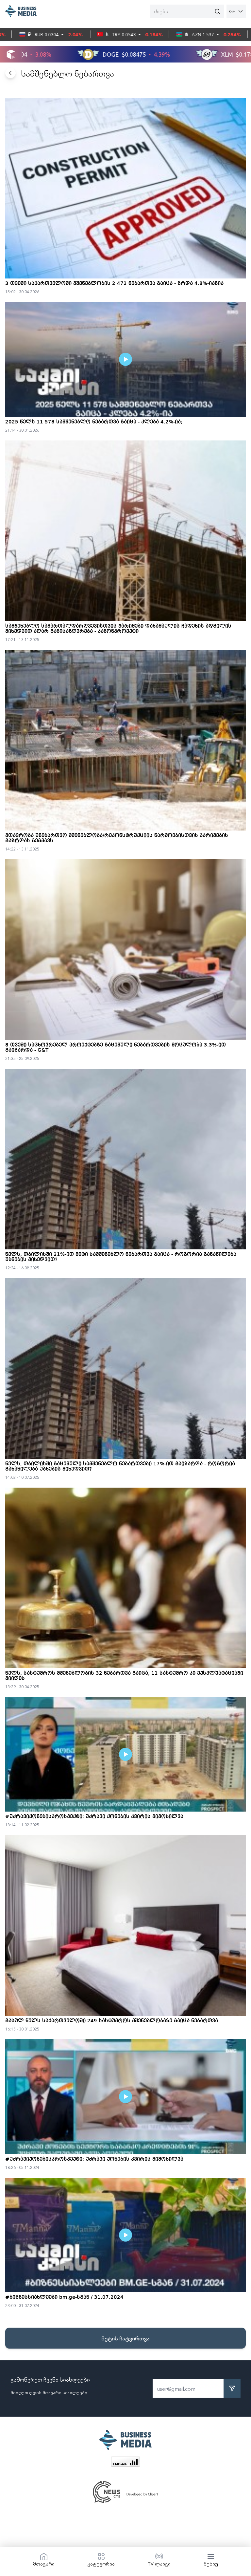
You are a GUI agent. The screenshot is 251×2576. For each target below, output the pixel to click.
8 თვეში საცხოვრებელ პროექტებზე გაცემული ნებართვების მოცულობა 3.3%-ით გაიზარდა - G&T (116, 1048)
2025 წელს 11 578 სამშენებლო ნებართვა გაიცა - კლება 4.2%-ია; (94, 422)
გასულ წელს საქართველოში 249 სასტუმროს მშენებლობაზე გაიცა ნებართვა (112, 2021)
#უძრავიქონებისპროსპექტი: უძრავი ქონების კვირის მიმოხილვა (94, 1817)
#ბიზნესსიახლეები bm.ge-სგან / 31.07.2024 (64, 2298)
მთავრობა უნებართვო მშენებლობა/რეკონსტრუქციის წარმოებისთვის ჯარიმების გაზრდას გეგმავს (117, 838)
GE (232, 11)
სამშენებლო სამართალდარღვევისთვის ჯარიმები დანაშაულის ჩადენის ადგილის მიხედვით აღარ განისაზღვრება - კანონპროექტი (118, 629)
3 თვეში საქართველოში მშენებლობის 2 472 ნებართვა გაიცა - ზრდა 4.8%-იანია (114, 284)
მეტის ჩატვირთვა (125, 2338)
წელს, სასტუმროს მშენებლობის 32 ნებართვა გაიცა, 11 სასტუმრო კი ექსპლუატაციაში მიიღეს (124, 1676)
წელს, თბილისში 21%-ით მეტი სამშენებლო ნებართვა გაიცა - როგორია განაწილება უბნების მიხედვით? (121, 1257)
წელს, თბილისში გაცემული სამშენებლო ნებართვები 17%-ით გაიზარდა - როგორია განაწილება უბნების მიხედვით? (120, 1467)
